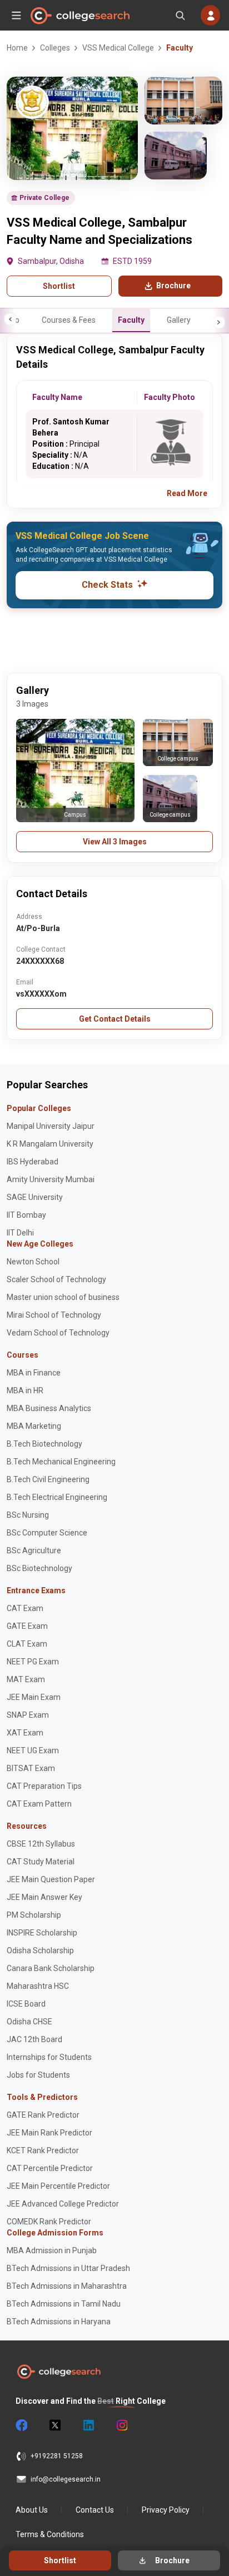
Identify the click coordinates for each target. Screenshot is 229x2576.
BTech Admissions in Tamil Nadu (64, 2304)
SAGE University (35, 1197)
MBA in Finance (34, 1373)
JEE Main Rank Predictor (49, 2133)
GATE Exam (27, 1626)
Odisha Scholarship (40, 1950)
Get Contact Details (115, 1019)
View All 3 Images (115, 842)
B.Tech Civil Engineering (48, 1479)
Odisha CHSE (29, 2022)
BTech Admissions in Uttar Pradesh (68, 2268)
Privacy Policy (166, 2510)
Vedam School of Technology (58, 1333)
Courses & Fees (69, 320)
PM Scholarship (34, 1915)
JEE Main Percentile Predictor (58, 2186)
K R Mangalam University (50, 1144)
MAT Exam (26, 1679)
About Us (32, 2510)
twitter (54, 2425)
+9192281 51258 (57, 2456)
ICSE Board (26, 2004)
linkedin (88, 2425)
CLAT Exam (27, 1644)
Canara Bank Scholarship (51, 1968)
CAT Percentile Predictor (50, 2168)
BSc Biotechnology (39, 1568)
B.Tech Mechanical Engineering (61, 1462)
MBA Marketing (34, 1426)
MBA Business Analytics (49, 1408)
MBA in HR (25, 1390)
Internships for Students (49, 2057)
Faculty (131, 320)
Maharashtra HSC (38, 1986)
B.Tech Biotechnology (44, 1444)
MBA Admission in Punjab (52, 2250)
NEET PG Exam (33, 1662)
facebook (21, 2425)
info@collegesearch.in (66, 2479)
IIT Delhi (20, 1233)
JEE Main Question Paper (51, 1879)
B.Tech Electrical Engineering (57, 1497)
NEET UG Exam (33, 1750)
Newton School (33, 1262)
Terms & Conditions (50, 2534)
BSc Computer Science (47, 1533)
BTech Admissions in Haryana (59, 2322)
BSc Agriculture (34, 1550)
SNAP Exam (28, 1715)
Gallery (179, 320)
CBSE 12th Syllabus (41, 1844)
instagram (121, 2425)
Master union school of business (63, 1297)
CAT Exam (25, 1608)
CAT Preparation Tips (44, 1786)
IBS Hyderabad (33, 1162)
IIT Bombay (26, 1215)
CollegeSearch (79, 16)
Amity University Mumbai (51, 1179)
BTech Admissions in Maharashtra (67, 2286)
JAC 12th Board (34, 2039)
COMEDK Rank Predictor (49, 2222)
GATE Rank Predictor (43, 2115)
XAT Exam (25, 1733)
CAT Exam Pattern (39, 1804)
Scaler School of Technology (56, 1279)
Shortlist (59, 286)
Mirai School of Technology (54, 1315)
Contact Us (95, 2510)
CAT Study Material (41, 1862)
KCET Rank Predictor (43, 2150)
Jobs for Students (38, 2075)
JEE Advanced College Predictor (63, 2204)
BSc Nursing (28, 1515)
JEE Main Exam (34, 1697)
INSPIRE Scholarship (42, 1933)
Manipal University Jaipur (51, 1126)
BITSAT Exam (31, 1768)
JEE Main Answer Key (44, 1897)
